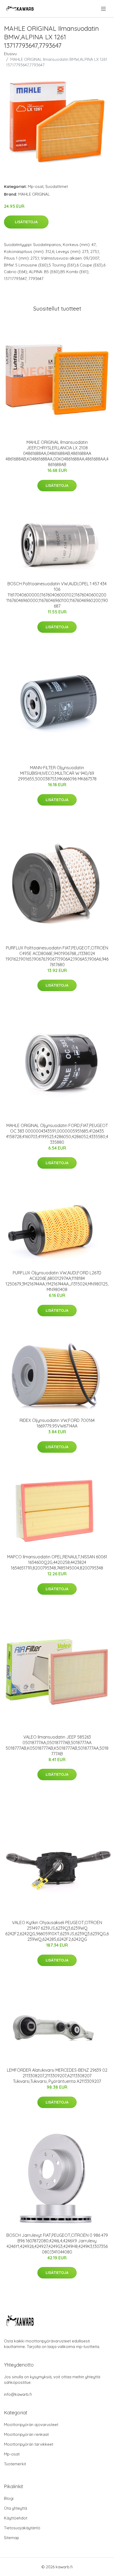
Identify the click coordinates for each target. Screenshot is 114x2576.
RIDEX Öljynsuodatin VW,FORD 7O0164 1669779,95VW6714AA (57, 1423)
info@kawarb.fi (18, 2394)
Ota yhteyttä (16, 2508)
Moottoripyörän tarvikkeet (29, 2444)
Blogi (9, 2498)
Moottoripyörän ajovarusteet (31, 2425)
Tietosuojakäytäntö (22, 2528)
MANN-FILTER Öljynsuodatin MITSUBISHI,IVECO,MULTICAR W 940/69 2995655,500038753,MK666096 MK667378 (57, 773)
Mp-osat (36, 186)
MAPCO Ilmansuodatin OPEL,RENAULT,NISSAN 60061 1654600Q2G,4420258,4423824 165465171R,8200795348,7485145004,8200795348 (57, 1562)
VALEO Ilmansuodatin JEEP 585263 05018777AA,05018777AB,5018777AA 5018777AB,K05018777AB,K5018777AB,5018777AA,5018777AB (57, 1745)
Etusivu (10, 54)
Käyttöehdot (16, 2518)
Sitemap (12, 2538)
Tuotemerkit (15, 2464)
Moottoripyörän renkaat (26, 2434)
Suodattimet (57, 186)
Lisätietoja (26, 222)
